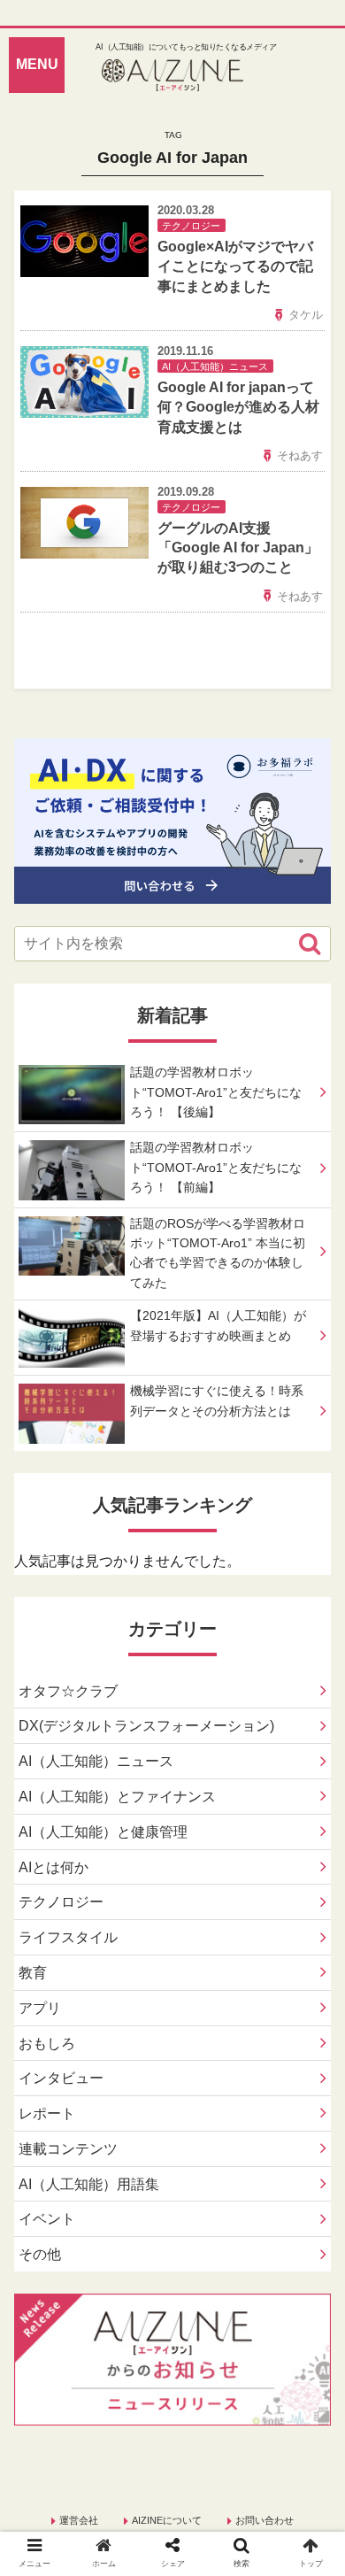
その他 (40, 2254)
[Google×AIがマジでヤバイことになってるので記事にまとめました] (211, 2107)
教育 (33, 1973)
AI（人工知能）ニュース (96, 1761)
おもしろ (47, 2044)
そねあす (300, 455)
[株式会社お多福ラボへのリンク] (172, 890)
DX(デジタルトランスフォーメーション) (146, 1726)
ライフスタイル (68, 1937)
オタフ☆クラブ (68, 1691)
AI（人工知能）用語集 (89, 2184)
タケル (306, 315)
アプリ (40, 2008)
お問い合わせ (264, 2520)
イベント (47, 2219)
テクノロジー (61, 1902)
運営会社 (79, 2520)
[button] (310, 944)
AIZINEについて (167, 2520)
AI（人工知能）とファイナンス (117, 1797)
